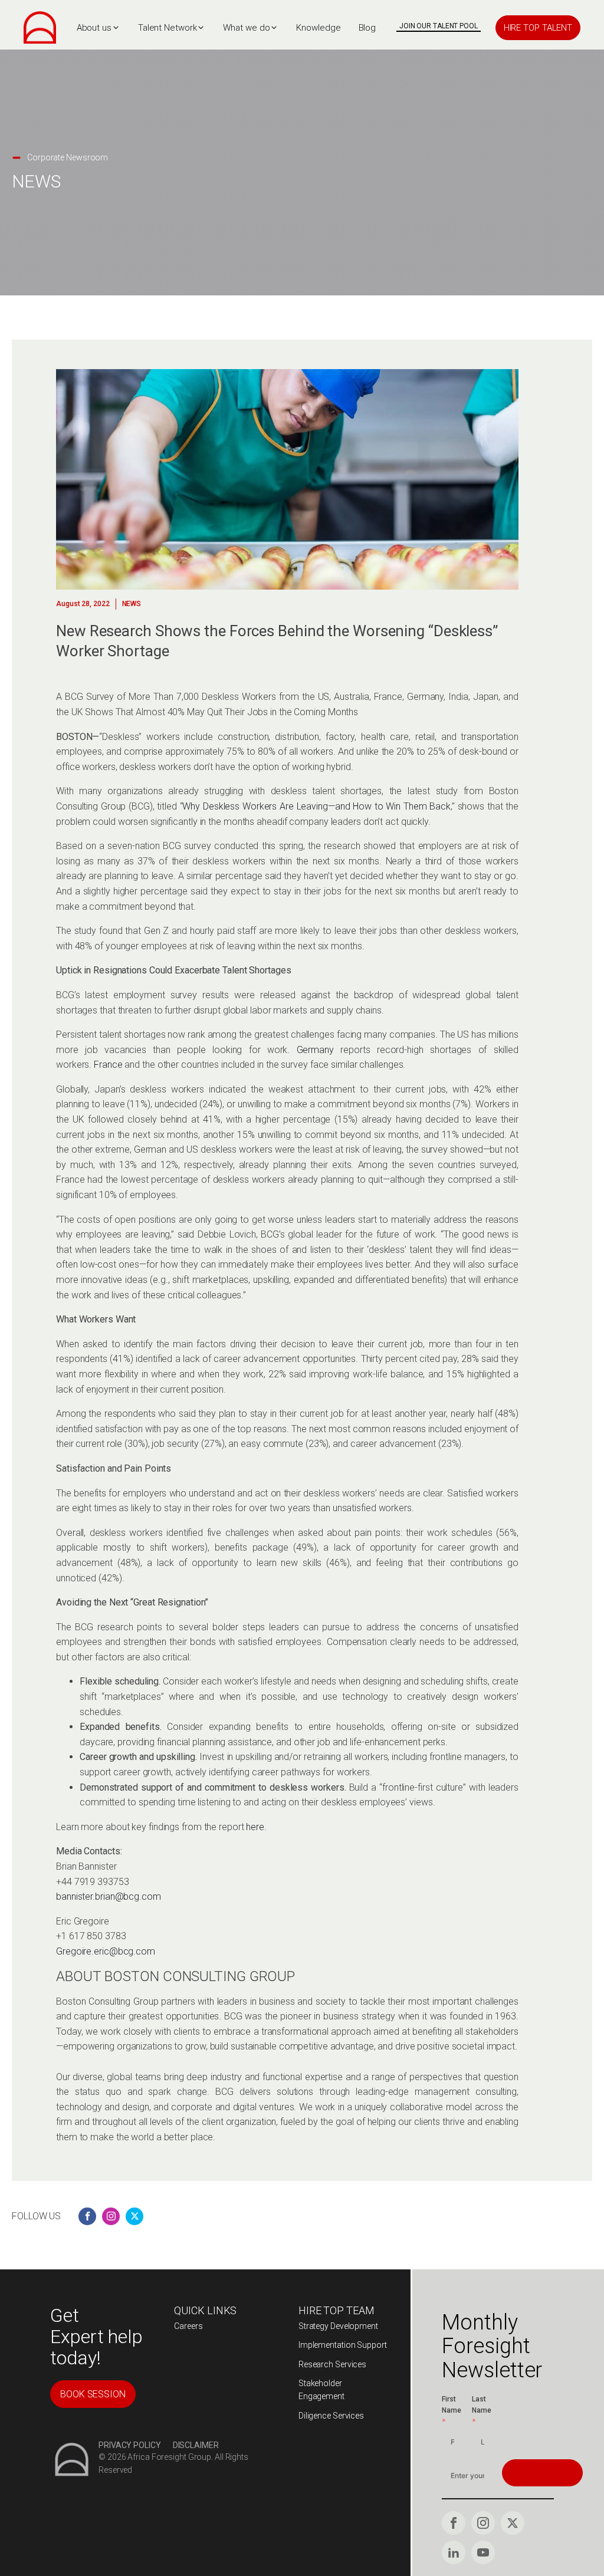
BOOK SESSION (93, 2394)
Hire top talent (538, 28)
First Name (452, 2405)
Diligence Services (331, 2416)
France (108, 1065)
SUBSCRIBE (542, 2473)
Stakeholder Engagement (321, 2390)
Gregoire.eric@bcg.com (106, 1951)
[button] (99, 28)
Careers (188, 2326)
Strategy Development (338, 2326)
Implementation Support (343, 2345)
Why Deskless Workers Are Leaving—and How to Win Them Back (316, 806)
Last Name (482, 2405)
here (255, 1827)
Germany (315, 1050)
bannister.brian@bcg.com (109, 1896)
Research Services (332, 2364)
